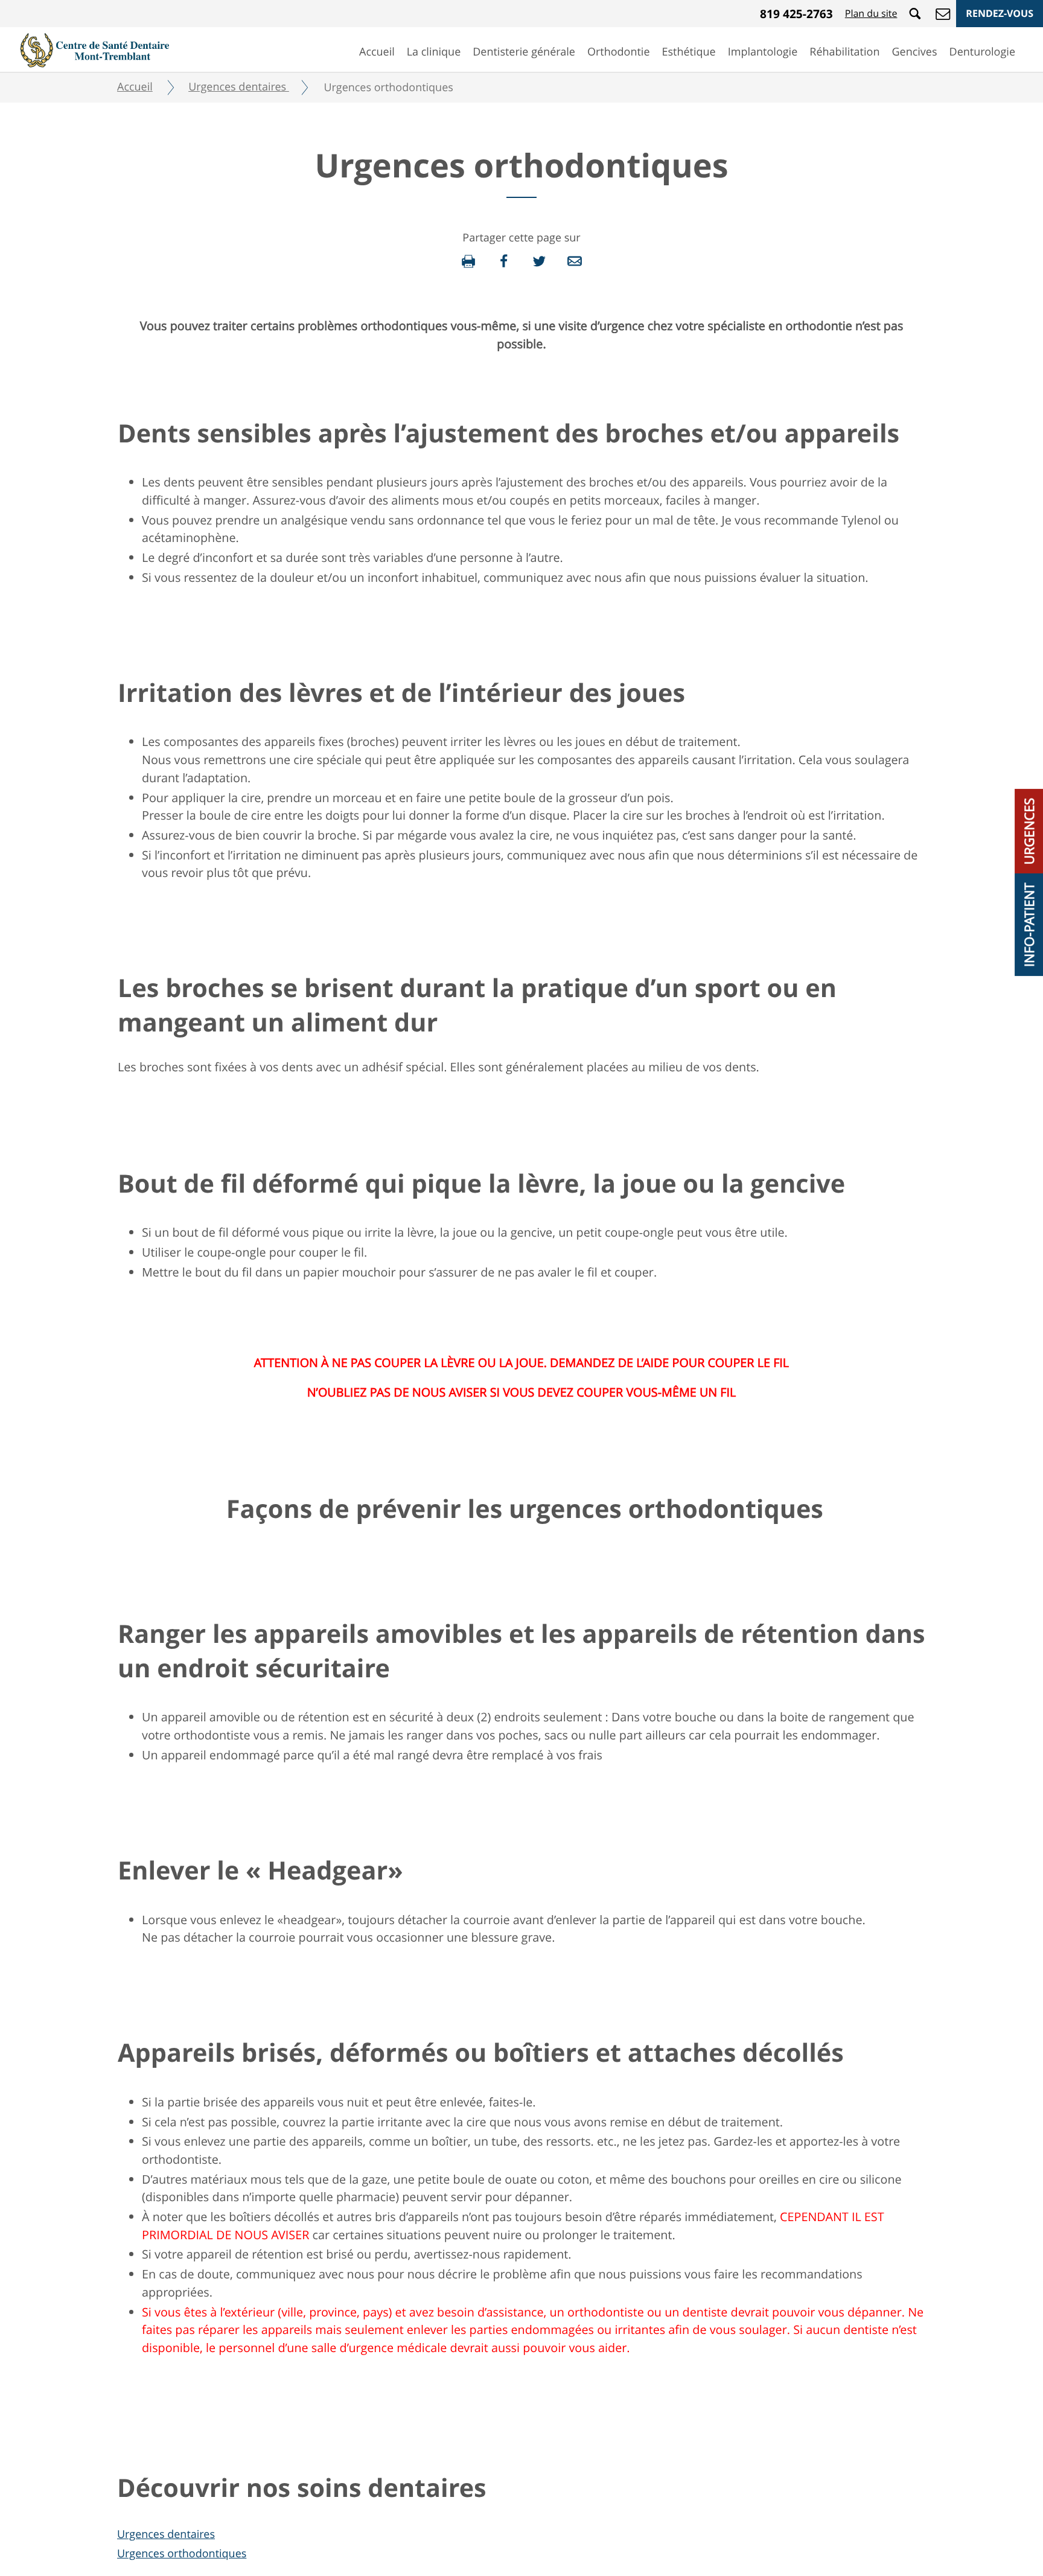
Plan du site (871, 13)
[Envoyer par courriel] (575, 261)
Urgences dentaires (166, 2534)
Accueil (377, 52)
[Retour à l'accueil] (95, 49)
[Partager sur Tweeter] (539, 261)
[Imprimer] (468, 261)
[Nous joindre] (943, 13)
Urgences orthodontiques (182, 2554)
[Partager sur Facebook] (504, 261)
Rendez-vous (1000, 13)
